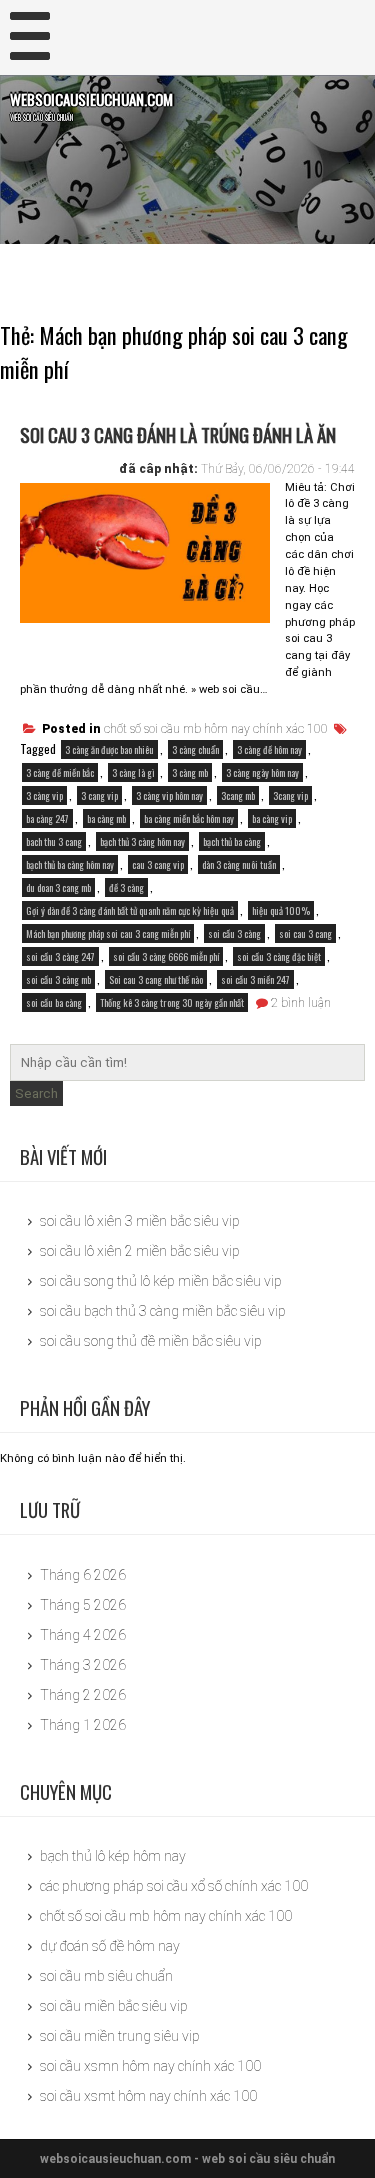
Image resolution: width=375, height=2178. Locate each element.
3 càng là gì (133, 772)
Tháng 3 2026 (83, 1665)
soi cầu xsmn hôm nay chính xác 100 (150, 2066)
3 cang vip (99, 795)
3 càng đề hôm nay (269, 749)
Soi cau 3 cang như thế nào (156, 979)
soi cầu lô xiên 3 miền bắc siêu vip (140, 1221)
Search (36, 1093)
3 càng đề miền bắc (60, 772)
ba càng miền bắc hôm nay (189, 818)
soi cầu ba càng (54, 1002)
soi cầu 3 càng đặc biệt (279, 956)
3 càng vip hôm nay (169, 795)
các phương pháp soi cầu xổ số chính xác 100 (174, 1886)
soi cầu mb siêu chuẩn (106, 1976)
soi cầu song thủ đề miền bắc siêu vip (151, 1341)
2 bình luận (301, 1003)
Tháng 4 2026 (83, 1635)
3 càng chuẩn (195, 749)
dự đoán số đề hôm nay (110, 1946)
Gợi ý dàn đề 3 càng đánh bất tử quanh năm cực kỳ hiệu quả (130, 910)
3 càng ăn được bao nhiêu (109, 749)
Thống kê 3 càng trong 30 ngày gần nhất (172, 1002)
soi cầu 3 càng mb (58, 979)
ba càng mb (106, 818)
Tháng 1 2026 (83, 1725)
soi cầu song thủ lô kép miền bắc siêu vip (161, 1281)
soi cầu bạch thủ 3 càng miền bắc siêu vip (163, 1311)
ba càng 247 (47, 818)
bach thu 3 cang (54, 841)
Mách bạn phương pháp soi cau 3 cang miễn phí (108, 933)
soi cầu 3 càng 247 (60, 956)
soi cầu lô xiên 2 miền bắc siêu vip (140, 1251)
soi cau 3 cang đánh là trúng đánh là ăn (178, 434)
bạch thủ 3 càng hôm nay (142, 841)
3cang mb (238, 795)
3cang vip (290, 795)
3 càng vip (44, 795)
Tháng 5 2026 (83, 1605)
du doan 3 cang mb (58, 887)
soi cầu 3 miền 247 (255, 979)
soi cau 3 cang (305, 933)
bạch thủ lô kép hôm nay (113, 1856)
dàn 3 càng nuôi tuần (239, 864)
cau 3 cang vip (158, 864)
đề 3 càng (126, 887)
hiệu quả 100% (281, 910)
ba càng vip (272, 818)
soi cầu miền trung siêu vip (120, 2036)
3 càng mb (190, 772)
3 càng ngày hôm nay (262, 772)
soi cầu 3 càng (234, 933)
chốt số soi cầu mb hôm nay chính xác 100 (216, 729)
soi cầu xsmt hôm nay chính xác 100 (148, 2096)
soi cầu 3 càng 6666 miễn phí (166, 956)
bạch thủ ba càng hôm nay (70, 864)
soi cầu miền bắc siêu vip (114, 2006)
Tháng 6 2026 (83, 1575)
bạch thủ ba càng (232, 841)
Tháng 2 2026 (83, 1695)
